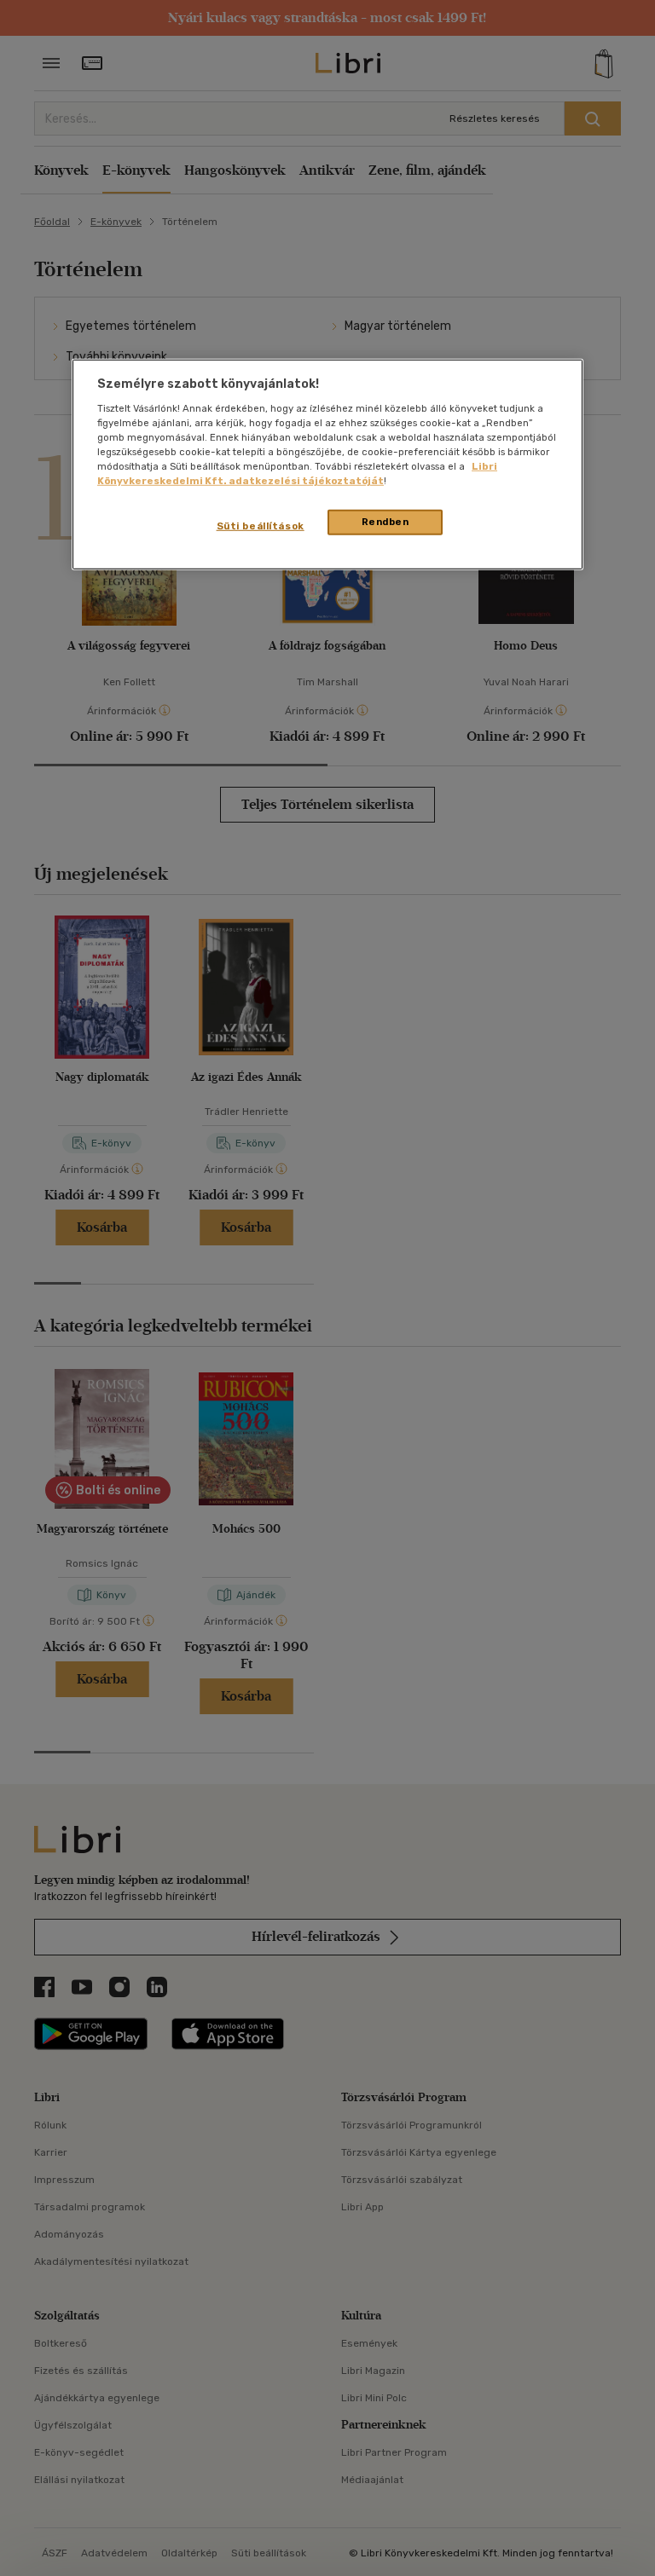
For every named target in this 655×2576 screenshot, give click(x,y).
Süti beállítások (261, 526)
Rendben (385, 522)
